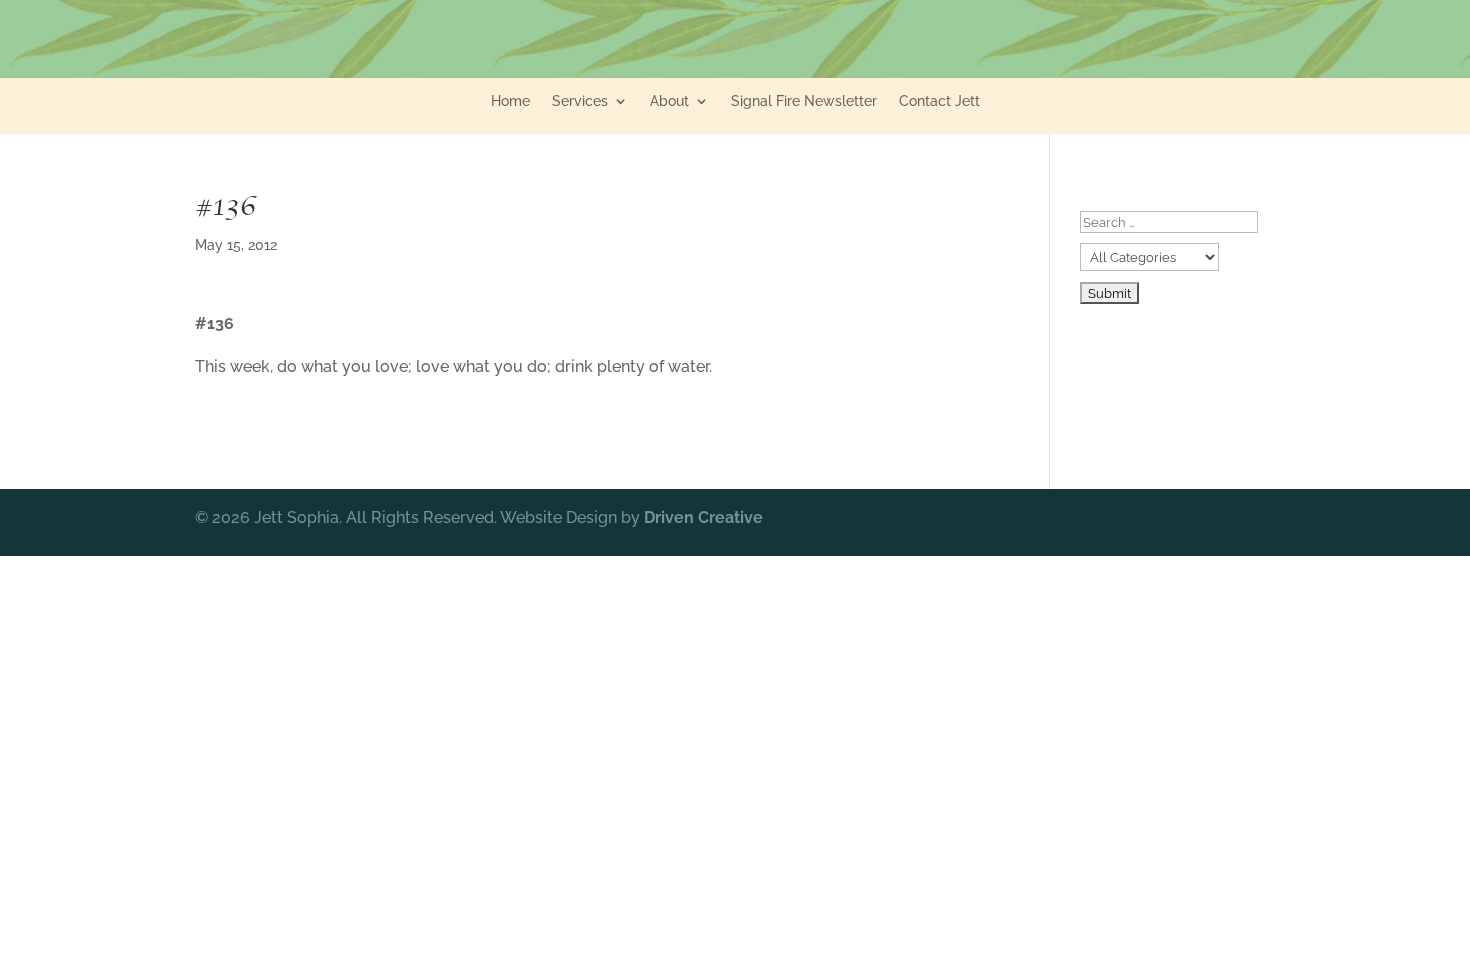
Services (580, 101)
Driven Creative (703, 517)
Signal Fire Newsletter (804, 101)
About (669, 101)
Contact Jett (939, 101)
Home (510, 101)
